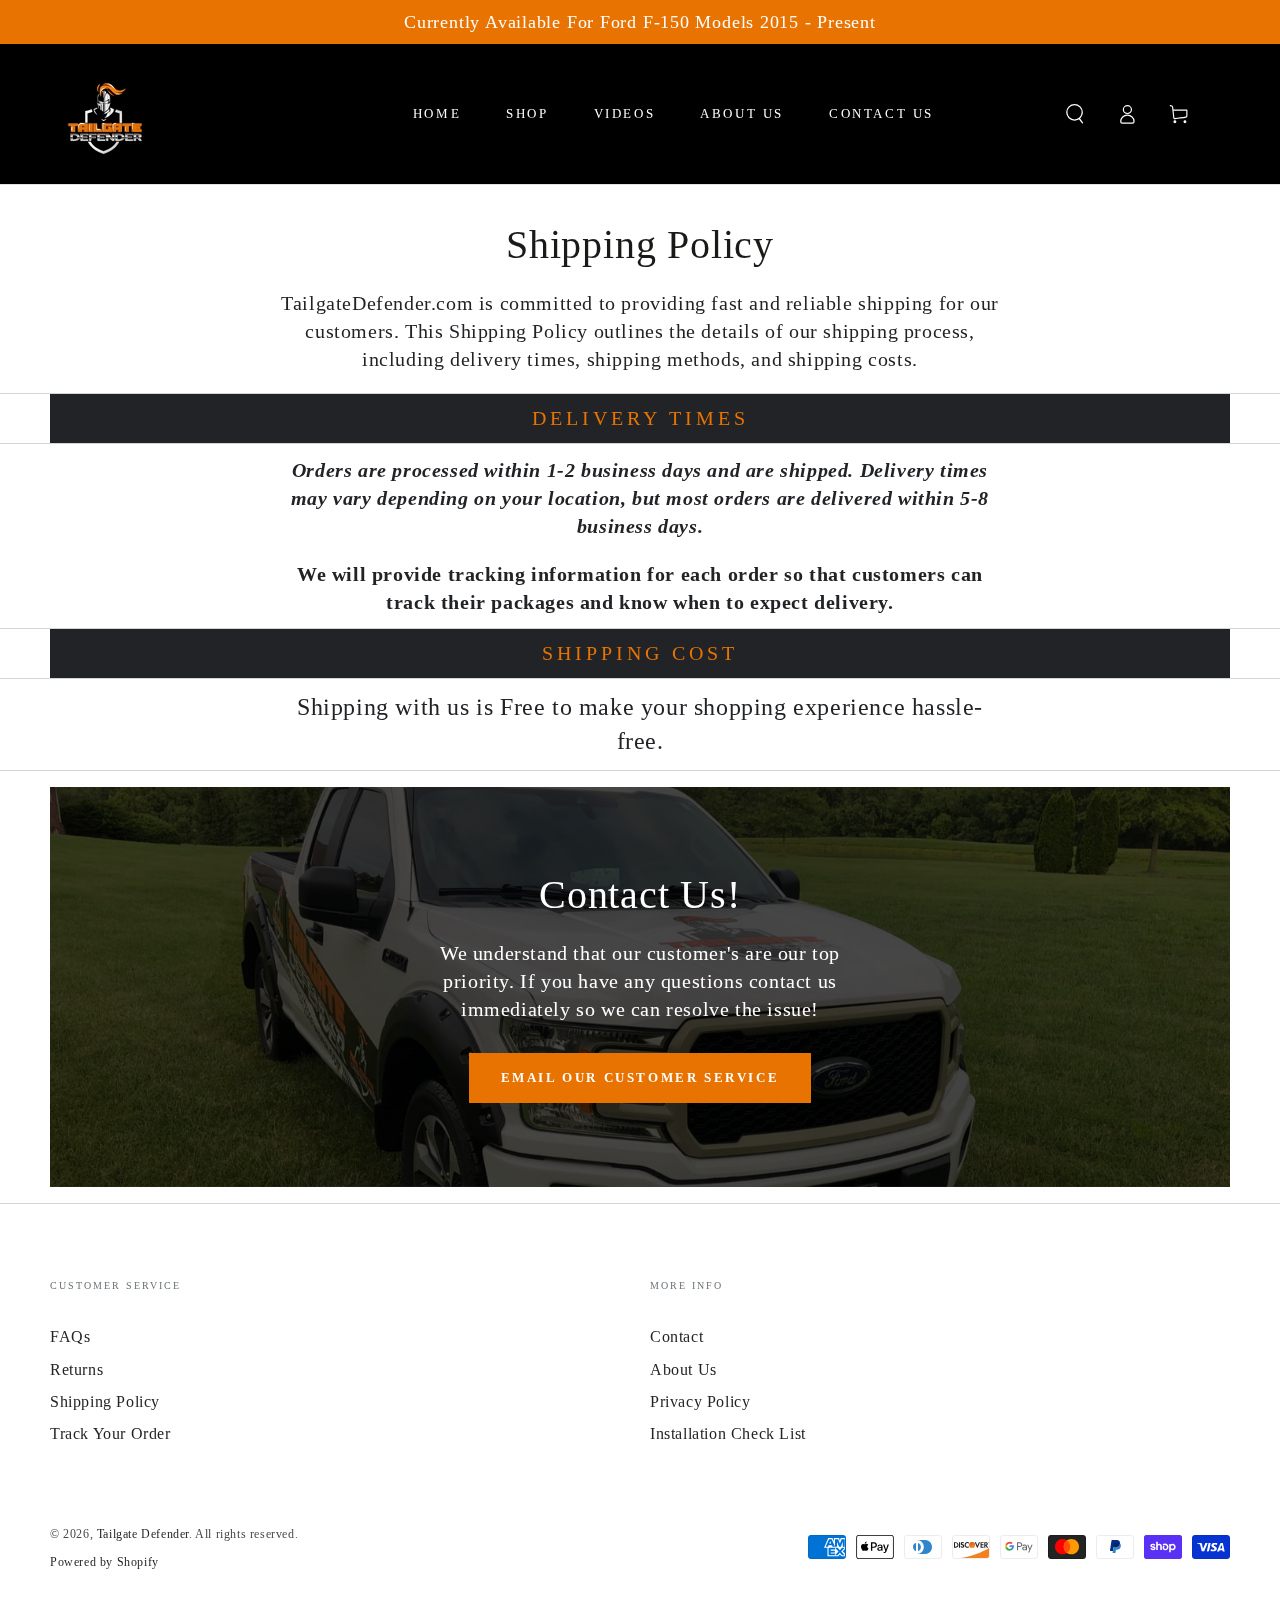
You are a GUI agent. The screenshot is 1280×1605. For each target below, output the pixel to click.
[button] (1075, 114)
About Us (683, 1369)
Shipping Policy (105, 1401)
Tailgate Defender (143, 1534)
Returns (76, 1369)
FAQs (70, 1336)
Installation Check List (728, 1433)
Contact (676, 1336)
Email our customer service (640, 1077)
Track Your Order (110, 1433)
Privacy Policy (700, 1401)
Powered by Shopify (104, 1562)
